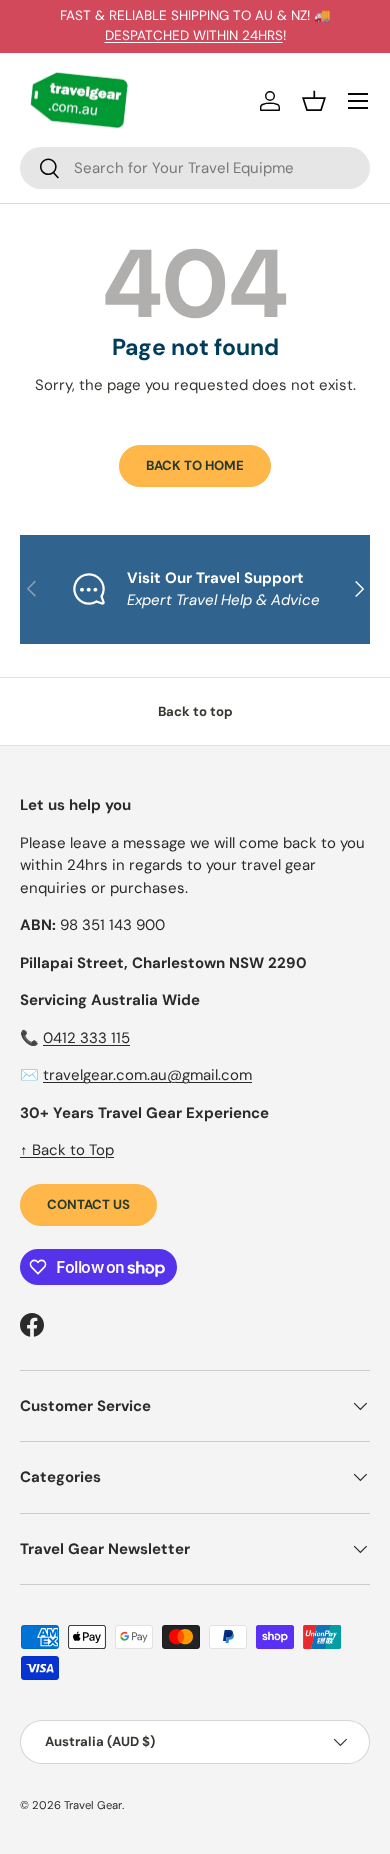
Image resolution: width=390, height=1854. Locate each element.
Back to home (195, 465)
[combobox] (195, 168)
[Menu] (358, 101)
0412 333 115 (86, 1038)
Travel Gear (93, 1805)
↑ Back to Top (67, 1150)
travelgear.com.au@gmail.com (147, 1075)
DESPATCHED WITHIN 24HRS (194, 35)
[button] (314, 101)
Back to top (195, 711)
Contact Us (88, 1204)
